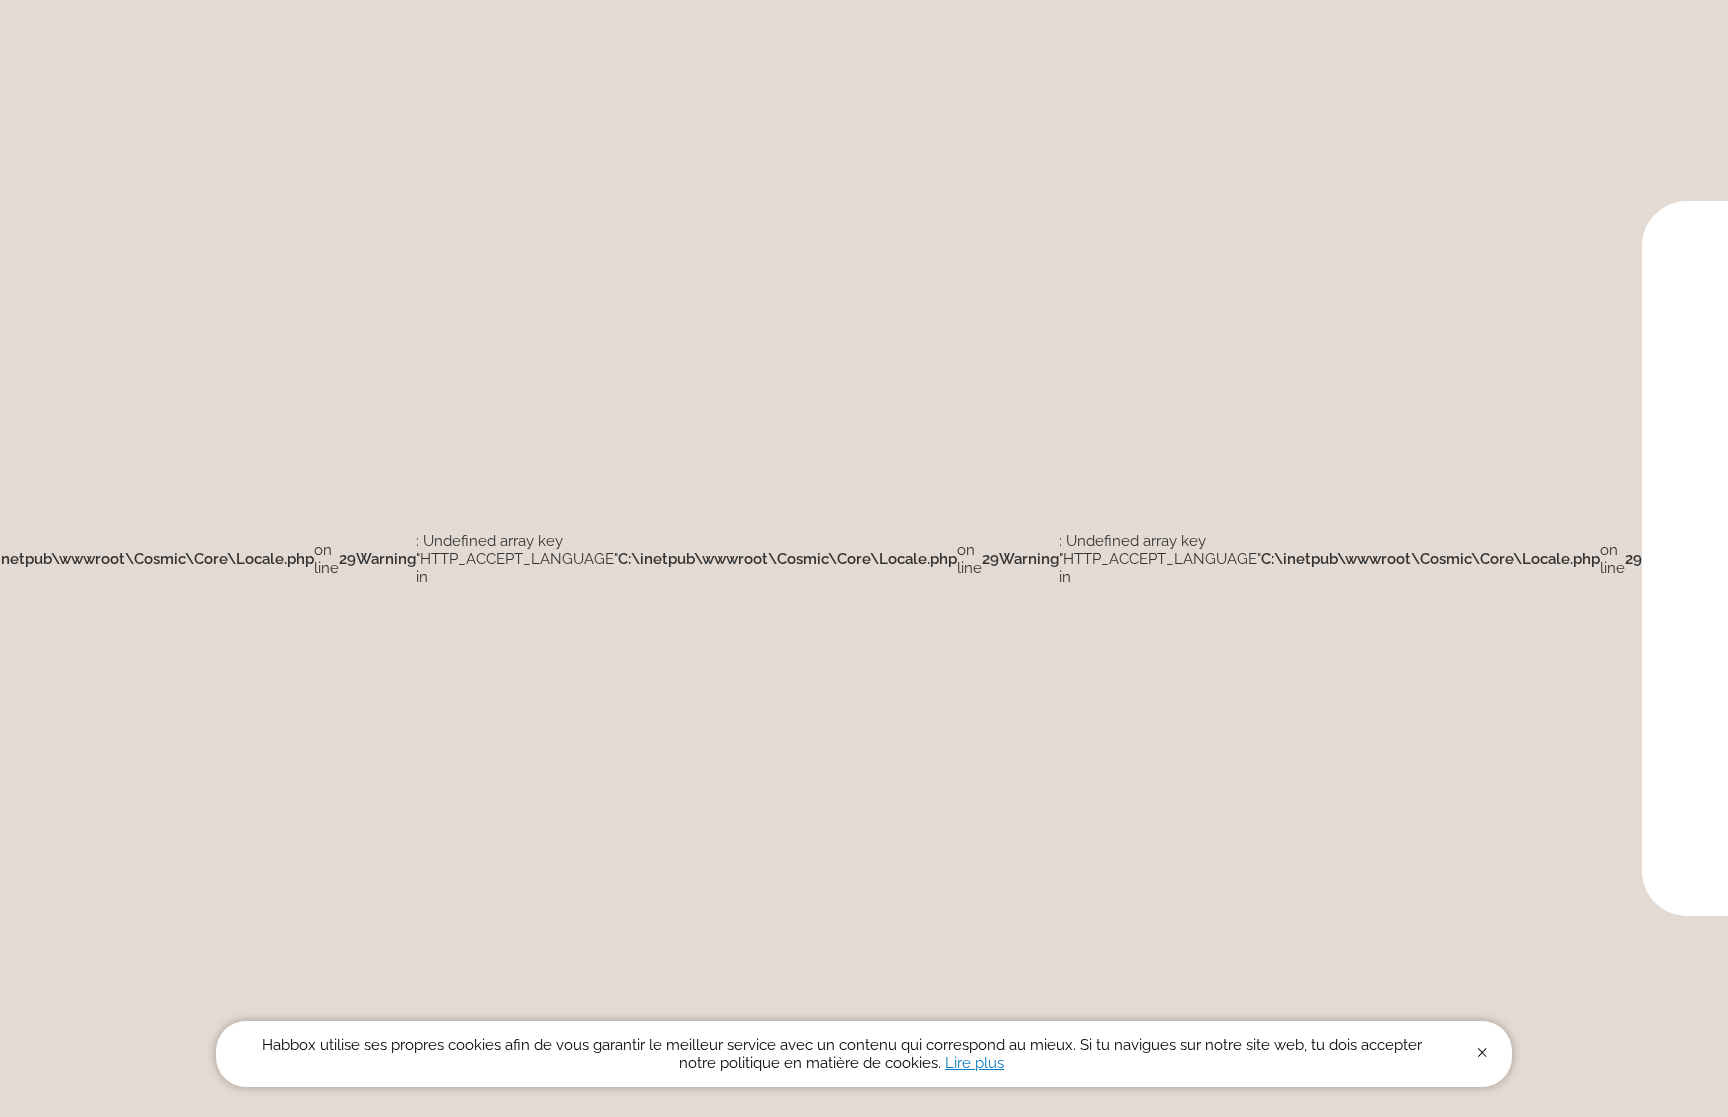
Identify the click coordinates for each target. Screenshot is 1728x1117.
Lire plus (974, 1063)
